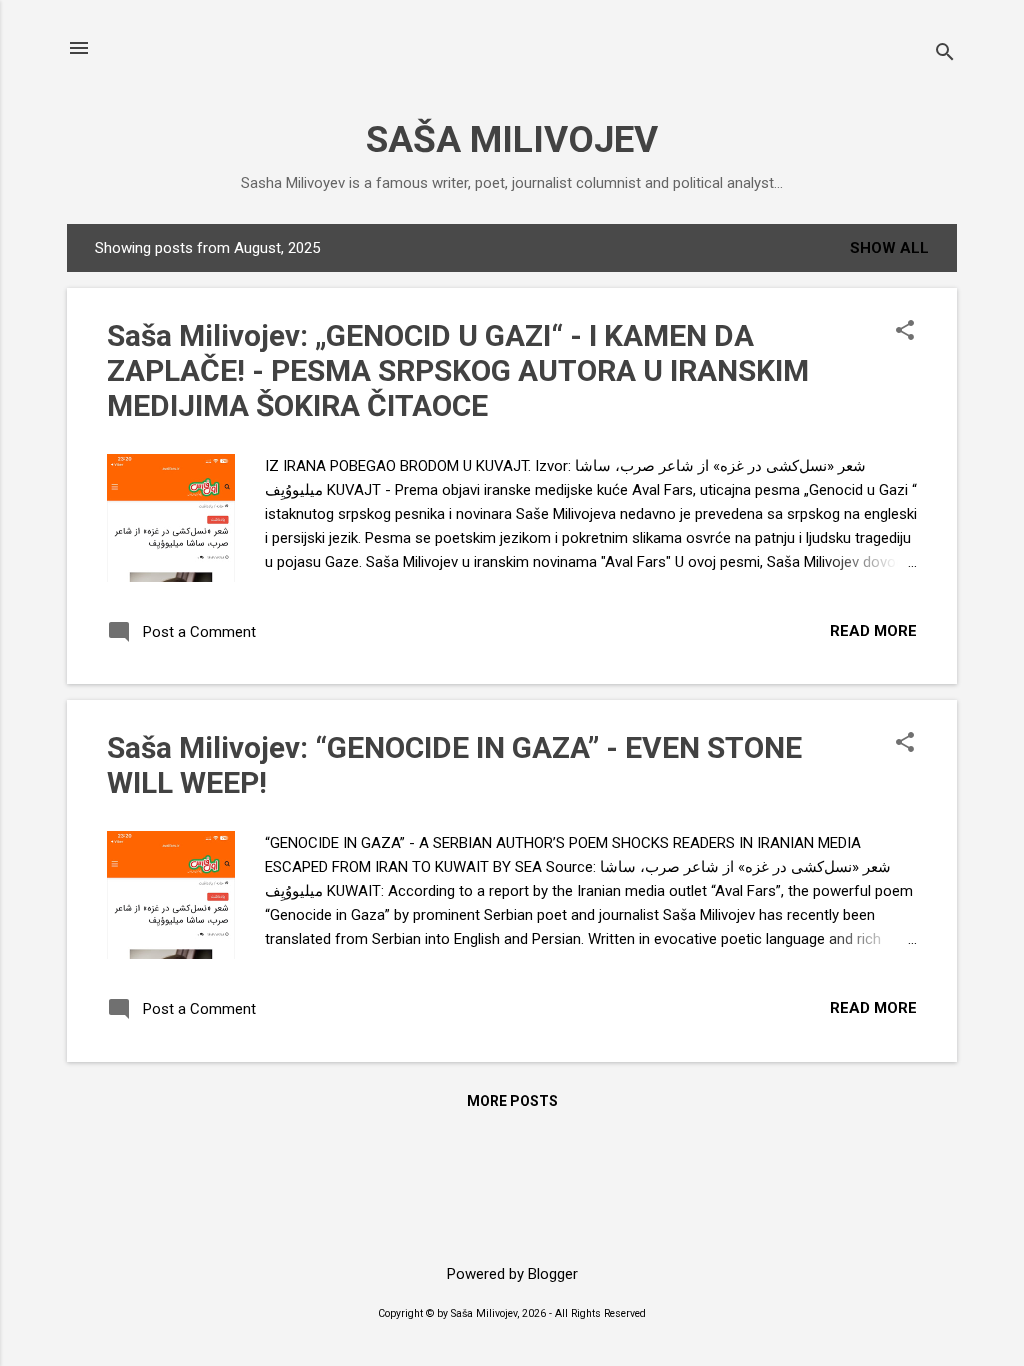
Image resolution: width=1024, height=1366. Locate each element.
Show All (889, 248)
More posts (512, 1101)
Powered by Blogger (512, 1274)
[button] (905, 332)
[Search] (945, 54)
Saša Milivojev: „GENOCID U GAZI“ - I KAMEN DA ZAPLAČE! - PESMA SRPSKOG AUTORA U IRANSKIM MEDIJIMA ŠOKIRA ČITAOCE (458, 370)
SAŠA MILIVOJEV (512, 139)
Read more (873, 631)
